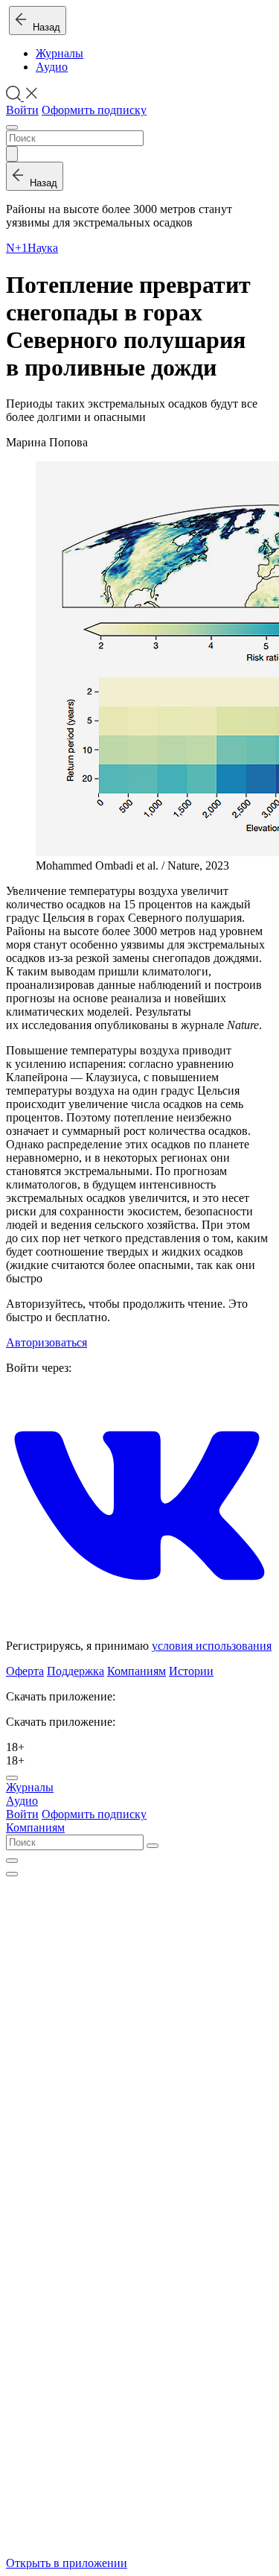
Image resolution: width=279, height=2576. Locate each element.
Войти (22, 110)
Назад (44, 27)
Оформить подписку (94, 110)
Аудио (52, 67)
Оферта (25, 1671)
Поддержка (76, 1671)
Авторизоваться (46, 1342)
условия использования (212, 1646)
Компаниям (137, 1671)
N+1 (17, 248)
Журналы (60, 53)
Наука (43, 248)
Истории (191, 1671)
